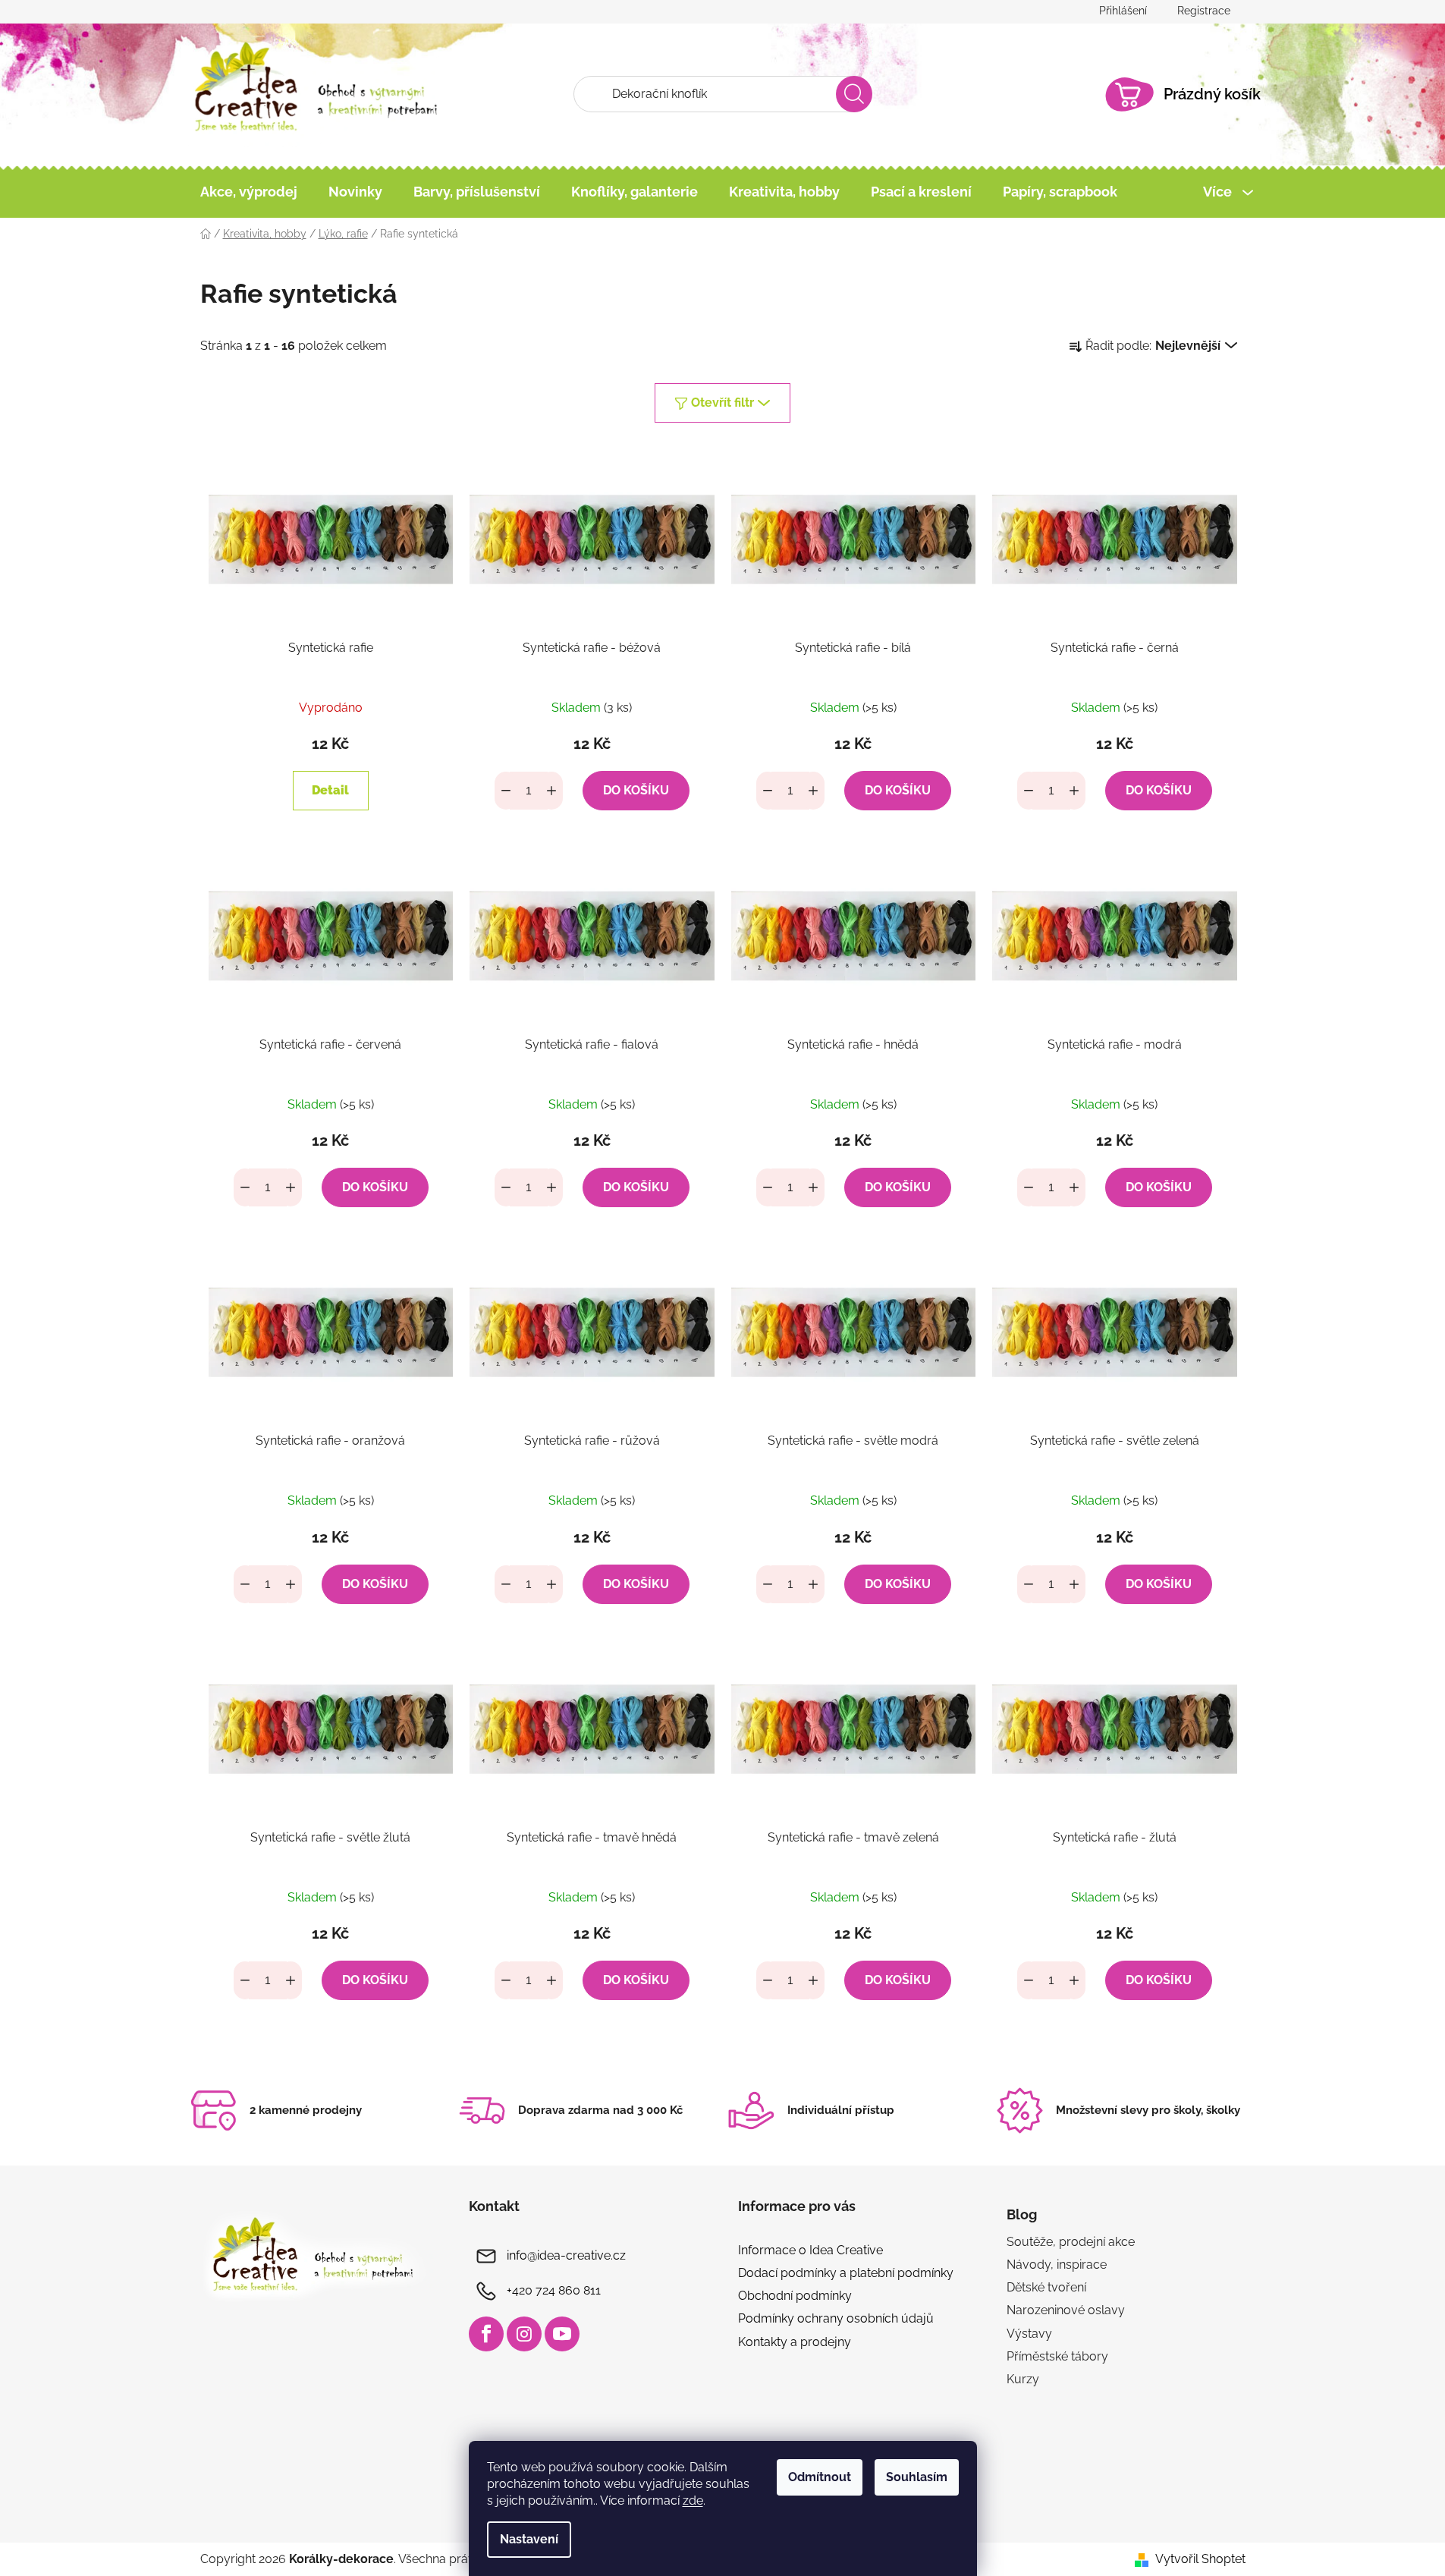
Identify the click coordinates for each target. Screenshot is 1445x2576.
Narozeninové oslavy (1066, 2310)
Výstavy (1029, 2334)
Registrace (1204, 11)
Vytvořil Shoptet (1200, 2559)
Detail (330, 790)
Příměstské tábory (1057, 2356)
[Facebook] (486, 2334)
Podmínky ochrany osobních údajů (836, 2318)
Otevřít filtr (722, 403)
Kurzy (1023, 2379)
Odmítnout (820, 2477)
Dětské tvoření (1046, 2287)
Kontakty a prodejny (795, 2342)
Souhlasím (917, 2477)
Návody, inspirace (1057, 2265)
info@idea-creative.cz (566, 2255)
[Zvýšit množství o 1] (551, 791)
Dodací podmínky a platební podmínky (846, 2273)
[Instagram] (524, 2334)
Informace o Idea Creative (810, 2250)
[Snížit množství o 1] (506, 791)
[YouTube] (562, 2334)
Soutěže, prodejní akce (1071, 2242)
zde (693, 2501)
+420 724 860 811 (554, 2290)
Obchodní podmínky (795, 2296)
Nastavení (529, 2539)
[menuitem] (249, 192)
